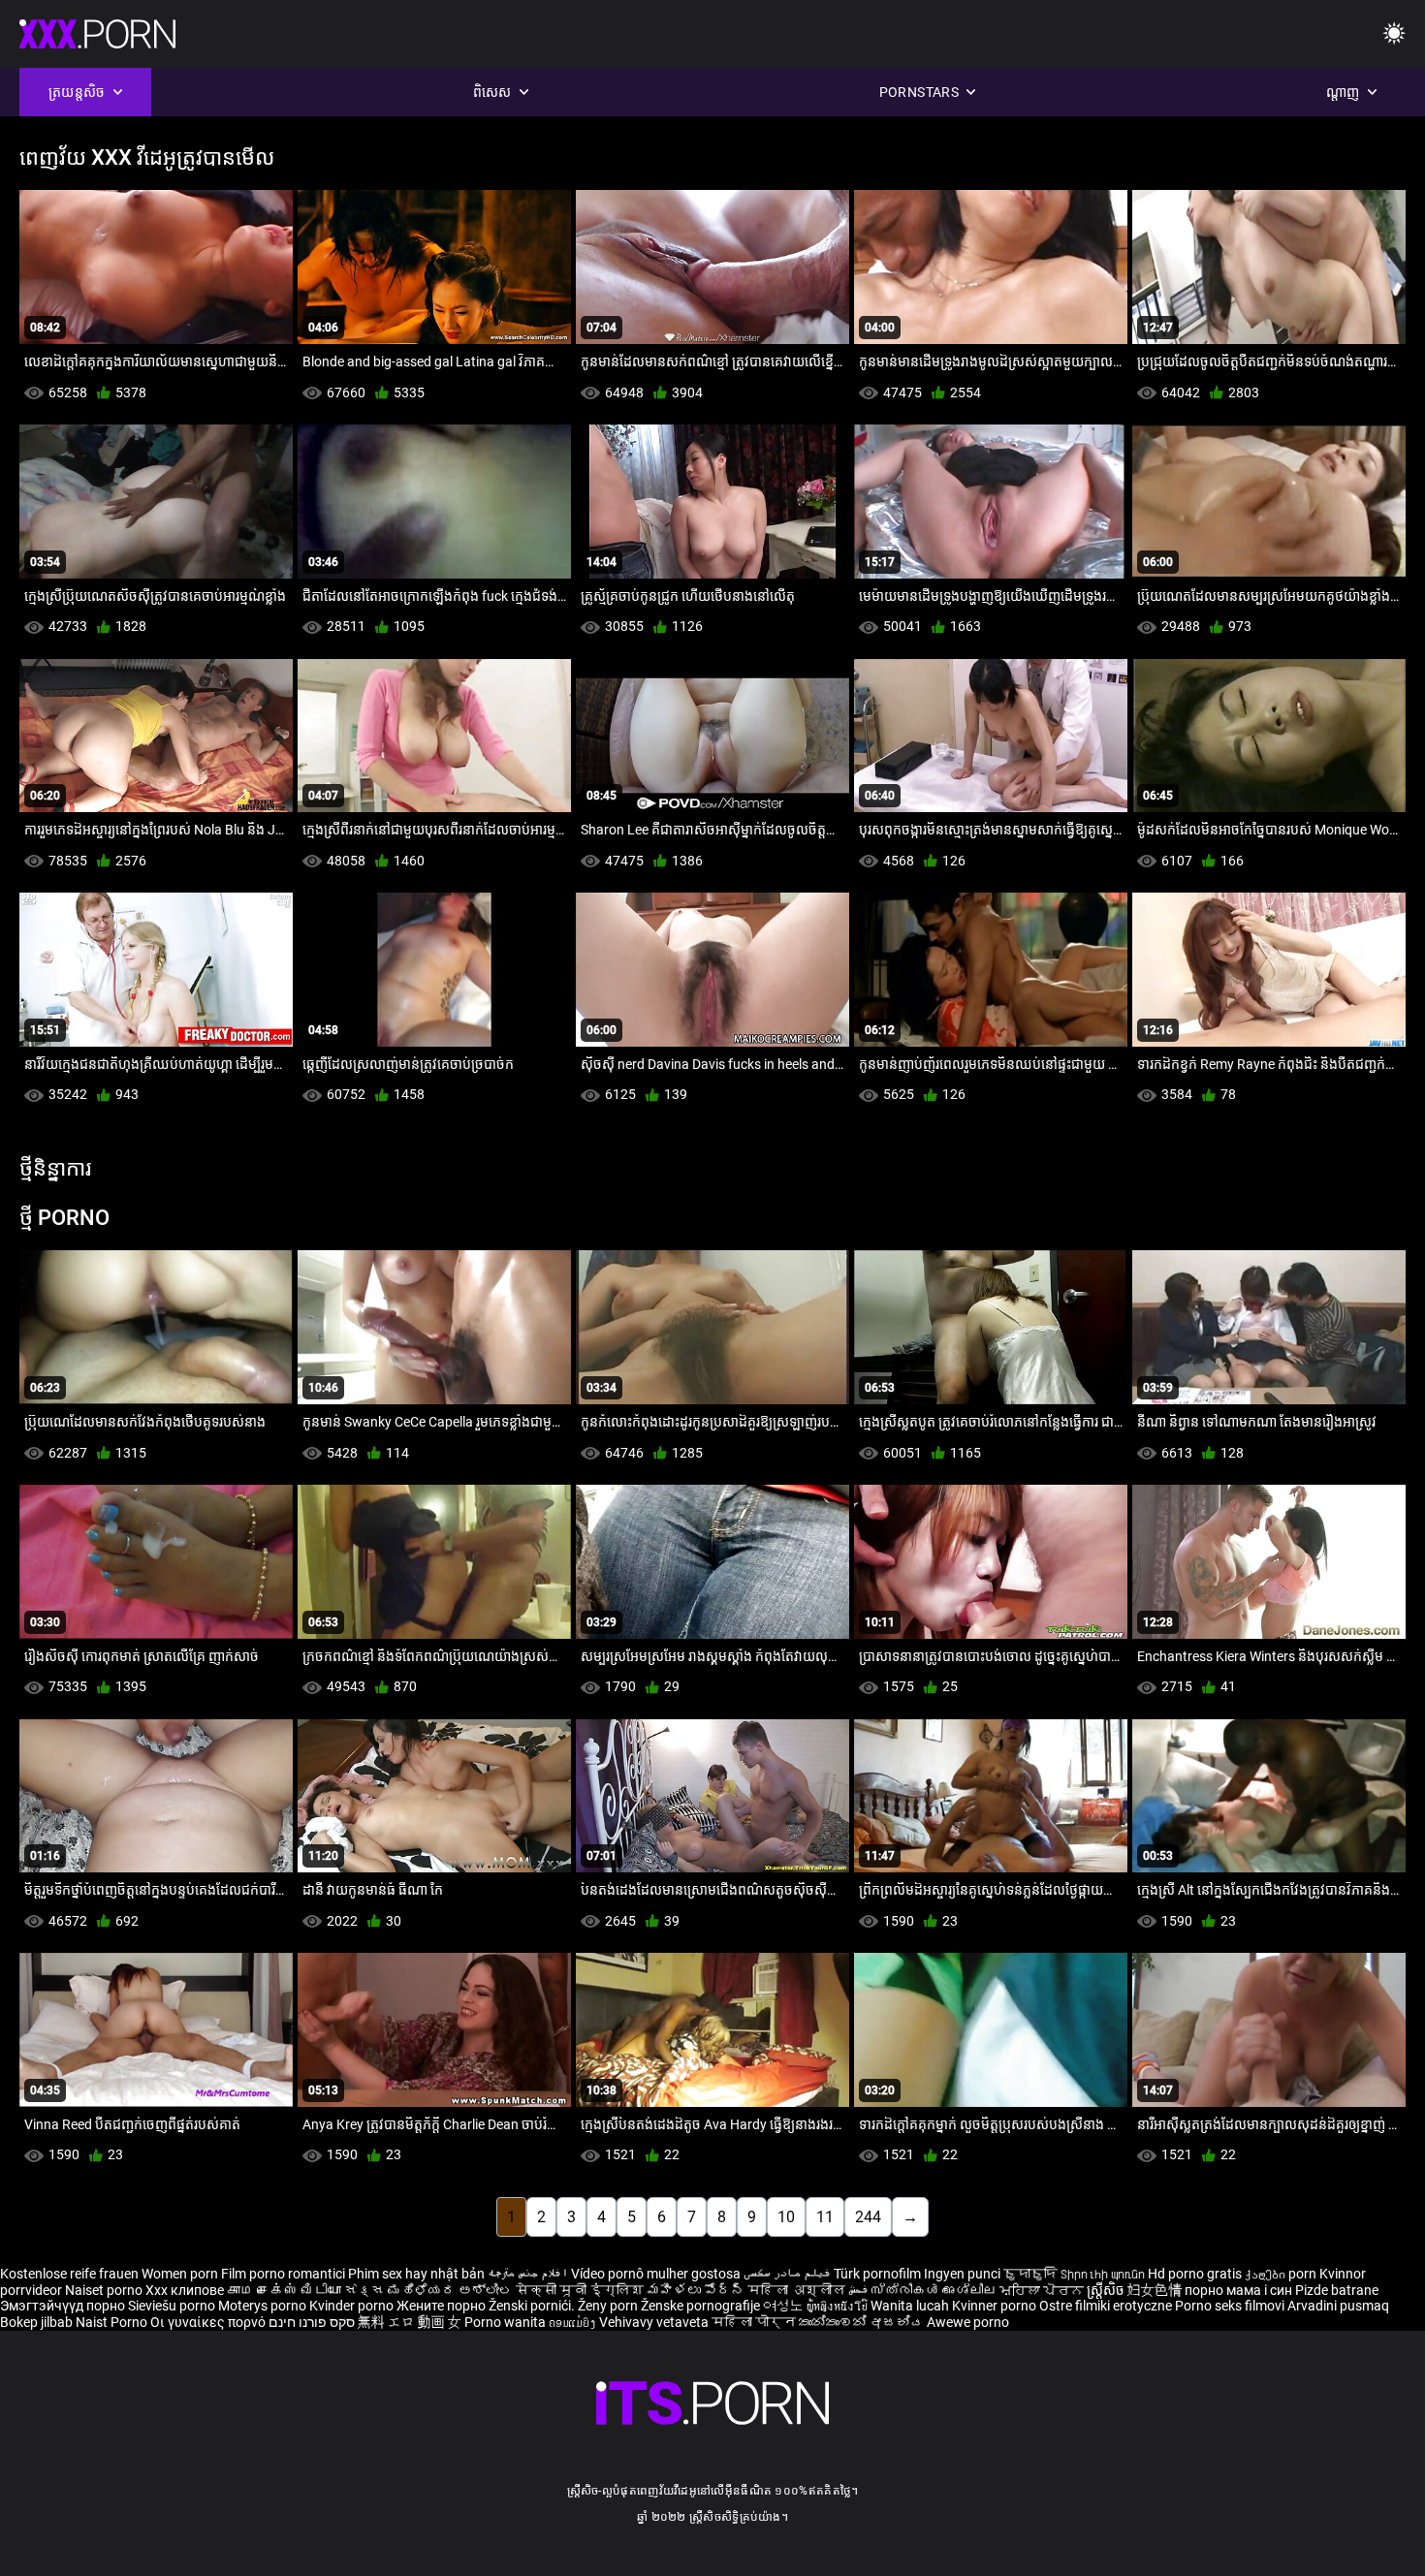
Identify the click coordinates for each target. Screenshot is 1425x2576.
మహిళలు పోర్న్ (697, 2290)
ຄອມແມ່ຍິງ (574, 2322)
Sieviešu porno (173, 2306)
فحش (860, 2290)
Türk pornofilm (877, 2274)
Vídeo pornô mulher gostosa (656, 2274)
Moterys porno (264, 2306)
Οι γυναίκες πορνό (209, 2322)
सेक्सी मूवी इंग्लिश (580, 2290)
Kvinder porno (353, 2306)
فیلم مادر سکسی (787, 2274)
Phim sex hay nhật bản (416, 2274)
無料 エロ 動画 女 (410, 2322)
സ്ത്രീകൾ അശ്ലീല (935, 2290)
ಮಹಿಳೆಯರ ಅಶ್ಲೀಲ (452, 2290)
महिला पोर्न (755, 2322)
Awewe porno (968, 2322)
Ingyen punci (962, 2274)
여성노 (785, 2306)
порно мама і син (1238, 2290)
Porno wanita (507, 2322)
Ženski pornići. (533, 2306)
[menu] (1394, 34)
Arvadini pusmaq (1338, 2306)
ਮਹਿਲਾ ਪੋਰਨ (1043, 2290)
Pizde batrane (1337, 2290)
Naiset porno (105, 2290)
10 (786, 2217)
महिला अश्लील (798, 2290)
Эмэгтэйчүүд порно (64, 2306)
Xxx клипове (185, 2290)
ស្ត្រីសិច (1107, 2290)
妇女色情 (1156, 2290)
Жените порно (443, 2306)
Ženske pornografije (702, 2306)
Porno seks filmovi (1230, 2306)
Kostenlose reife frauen (69, 2274)
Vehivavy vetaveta (655, 2322)
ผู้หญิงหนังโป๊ (839, 2306)
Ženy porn (609, 2306)
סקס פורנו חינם (312, 2322)
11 (825, 2217)
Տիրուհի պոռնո (1104, 2274)
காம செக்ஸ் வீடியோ (284, 2290)
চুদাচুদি (1030, 2274)
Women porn (181, 2274)
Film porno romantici (283, 2274)
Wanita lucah (911, 2306)
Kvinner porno (996, 2306)
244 (868, 2217)
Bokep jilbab (36, 2322)
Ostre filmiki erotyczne (1106, 2306)
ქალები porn (1282, 2274)
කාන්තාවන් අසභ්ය (863, 2322)
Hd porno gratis (1195, 2274)
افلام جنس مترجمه (528, 2274)
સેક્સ (364, 2290)
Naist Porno (113, 2322)
